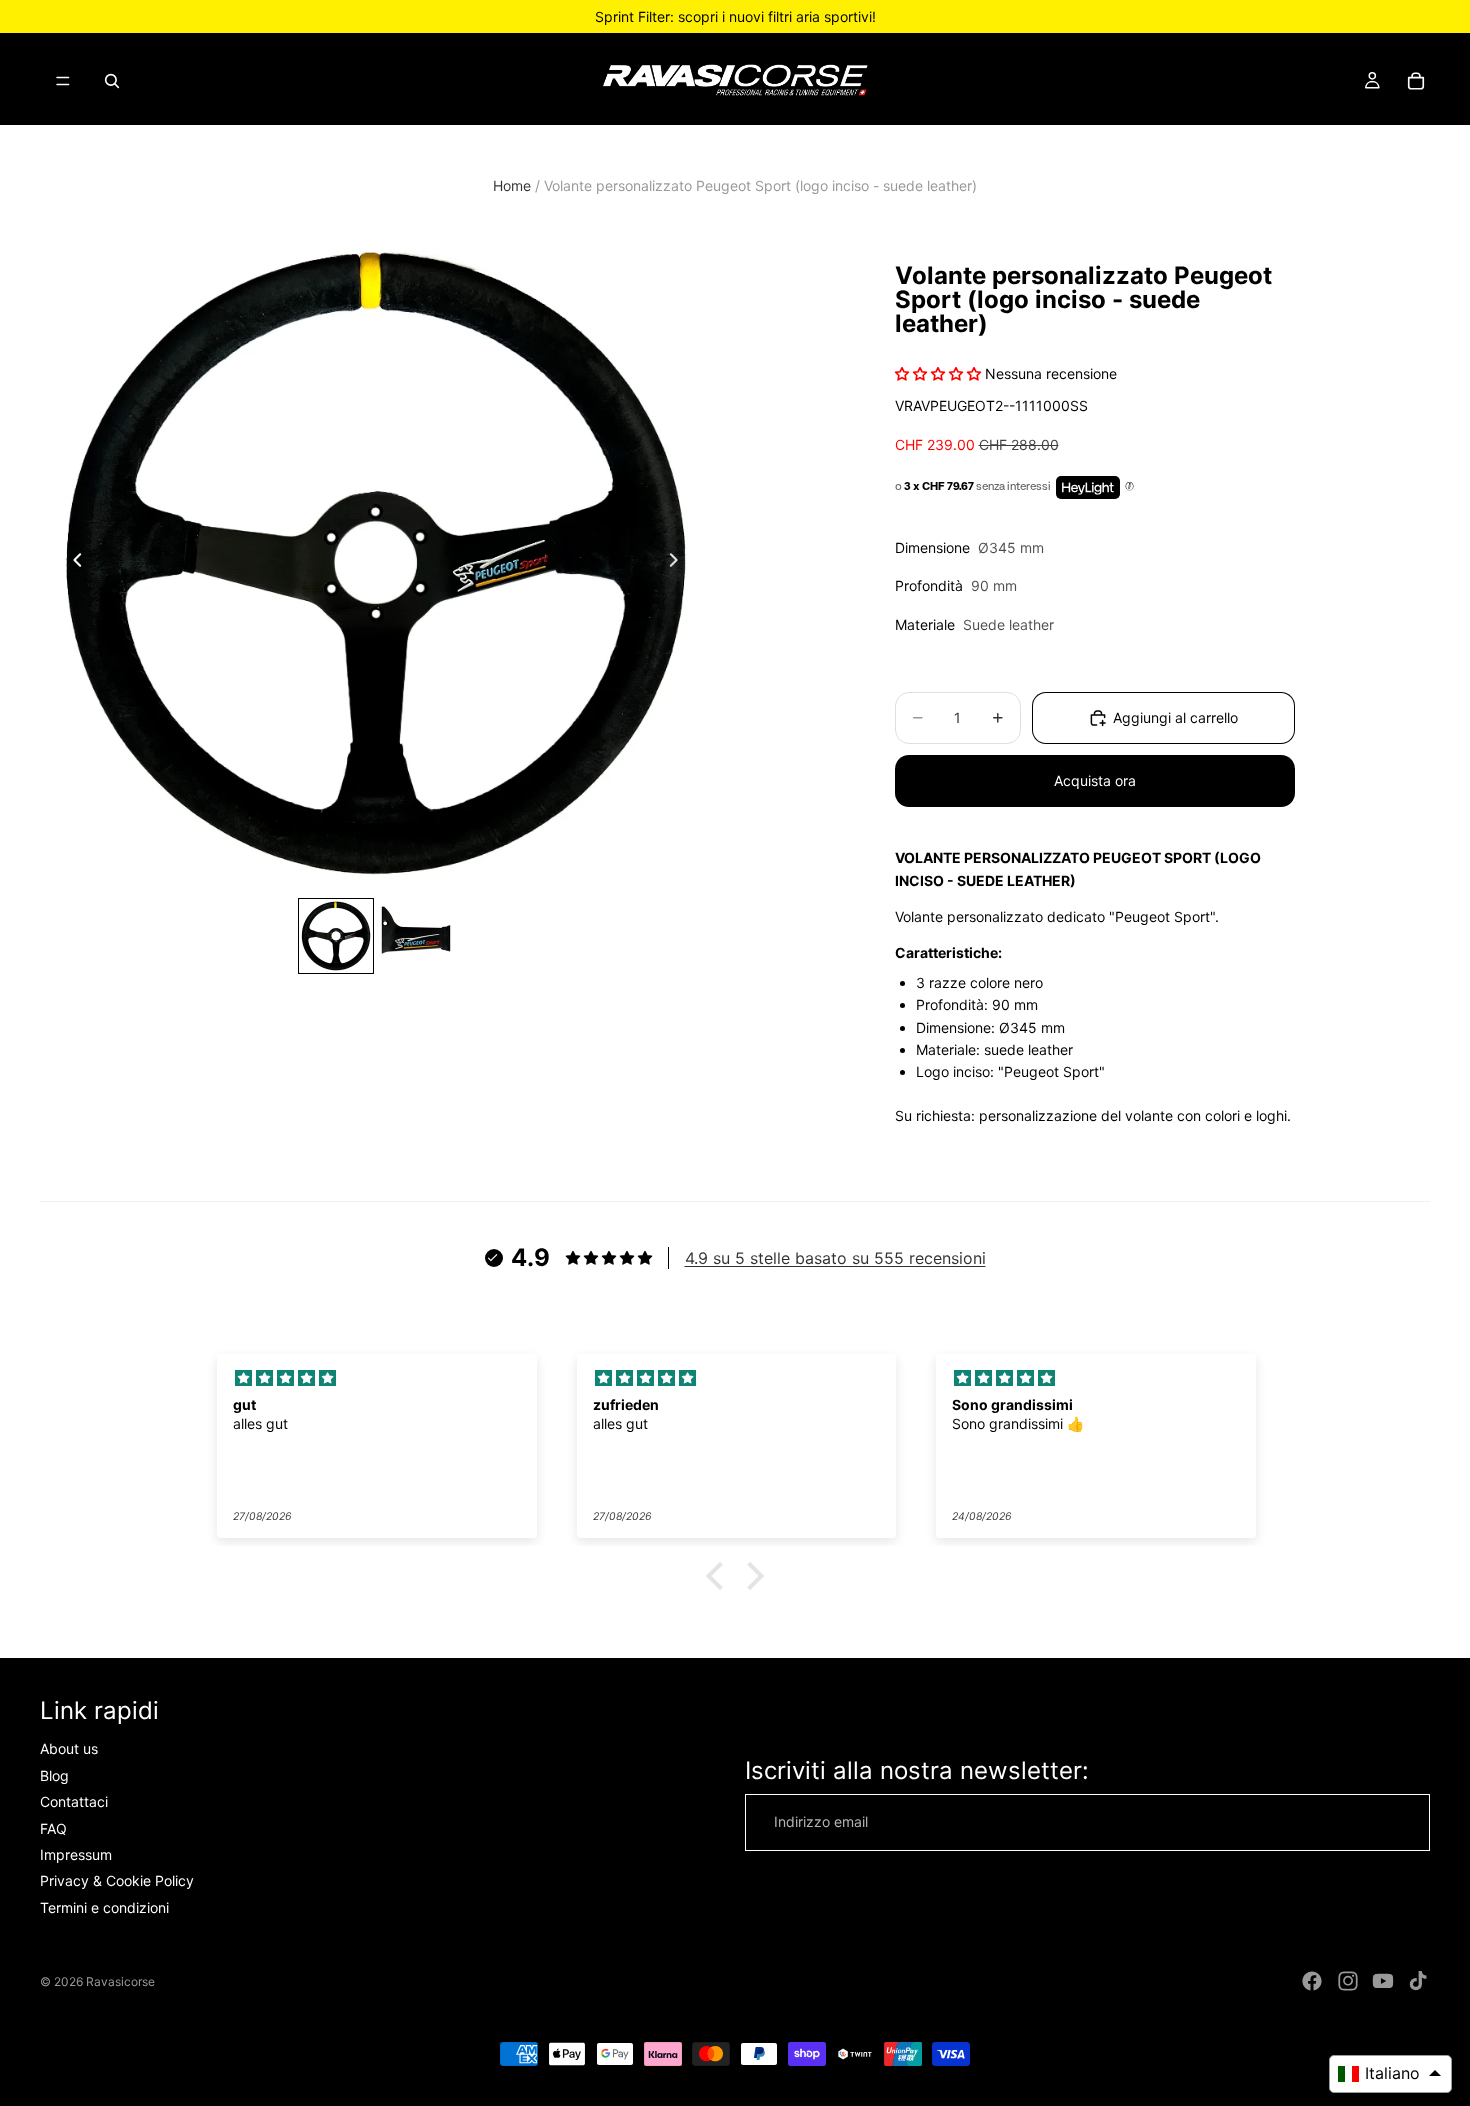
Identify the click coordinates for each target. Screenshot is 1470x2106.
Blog (54, 1775)
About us (69, 1749)
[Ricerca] (112, 81)
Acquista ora (1095, 780)
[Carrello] (1416, 81)
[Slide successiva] (679, 563)
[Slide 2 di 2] (416, 936)
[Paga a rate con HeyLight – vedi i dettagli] (1129, 487)
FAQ (53, 1828)
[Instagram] (1348, 1981)
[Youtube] (1383, 1981)
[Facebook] (1312, 1981)
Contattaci (74, 1801)
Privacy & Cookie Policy (117, 1881)
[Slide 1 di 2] (336, 936)
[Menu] (63, 81)
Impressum (76, 1854)
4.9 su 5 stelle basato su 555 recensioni (835, 1258)
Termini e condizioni (104, 1907)
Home (512, 185)
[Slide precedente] (72, 563)
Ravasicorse (120, 1981)
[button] (720, 1576)
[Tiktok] (1418, 1981)
